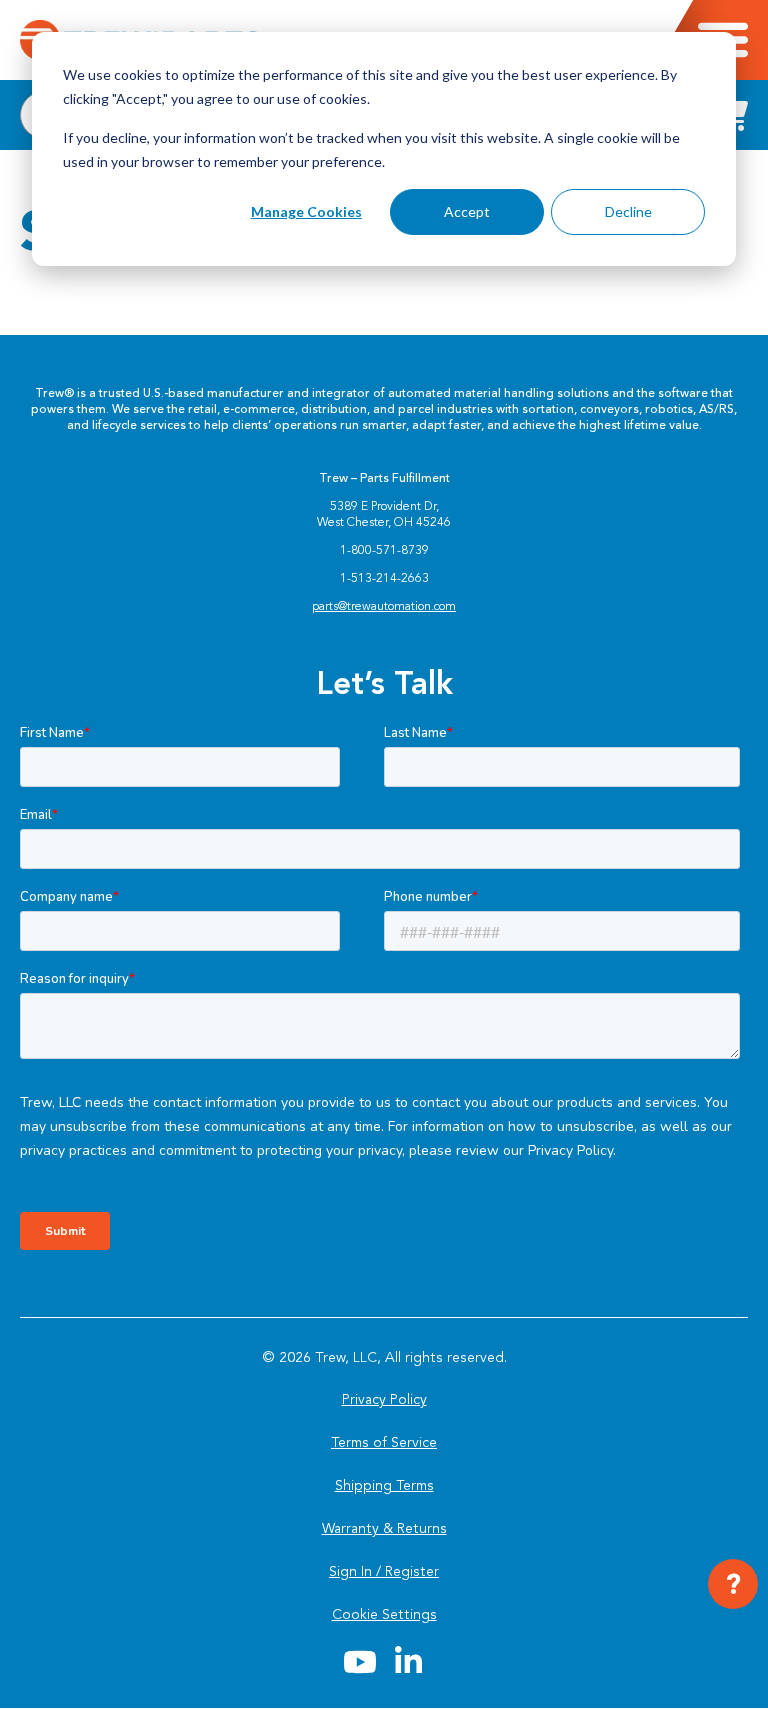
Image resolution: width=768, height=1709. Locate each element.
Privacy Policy (384, 1399)
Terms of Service (384, 1442)
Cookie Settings (384, 1614)
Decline (628, 211)
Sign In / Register (384, 1571)
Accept (467, 211)
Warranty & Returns (384, 1528)
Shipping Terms (384, 1485)
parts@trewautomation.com (384, 606)
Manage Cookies (306, 211)
